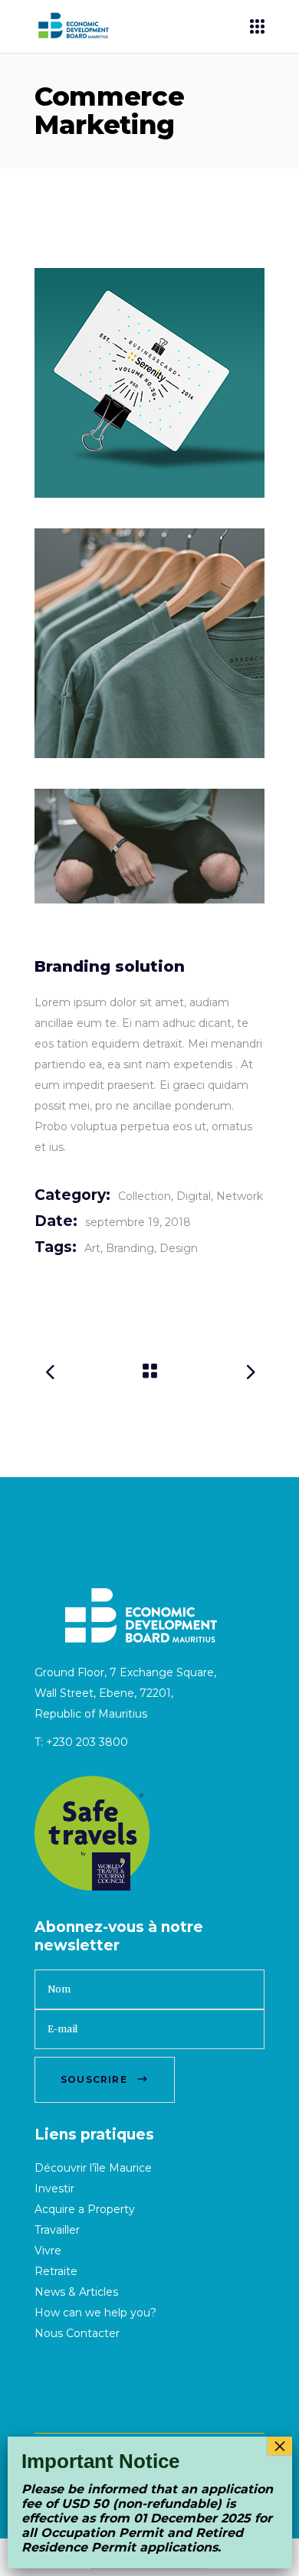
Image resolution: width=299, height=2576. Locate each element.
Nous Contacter (77, 2333)
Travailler (57, 2230)
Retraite (56, 2271)
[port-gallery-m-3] (149, 846)
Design (179, 1248)
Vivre (48, 2251)
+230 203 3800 (87, 1742)
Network (240, 1196)
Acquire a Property (85, 2209)
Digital (194, 1196)
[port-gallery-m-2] (149, 643)
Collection (145, 1196)
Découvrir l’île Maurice (93, 2168)
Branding (130, 1248)
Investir (54, 2189)
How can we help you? (95, 2313)
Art (92, 1248)
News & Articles (76, 2292)
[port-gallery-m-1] (149, 383)
